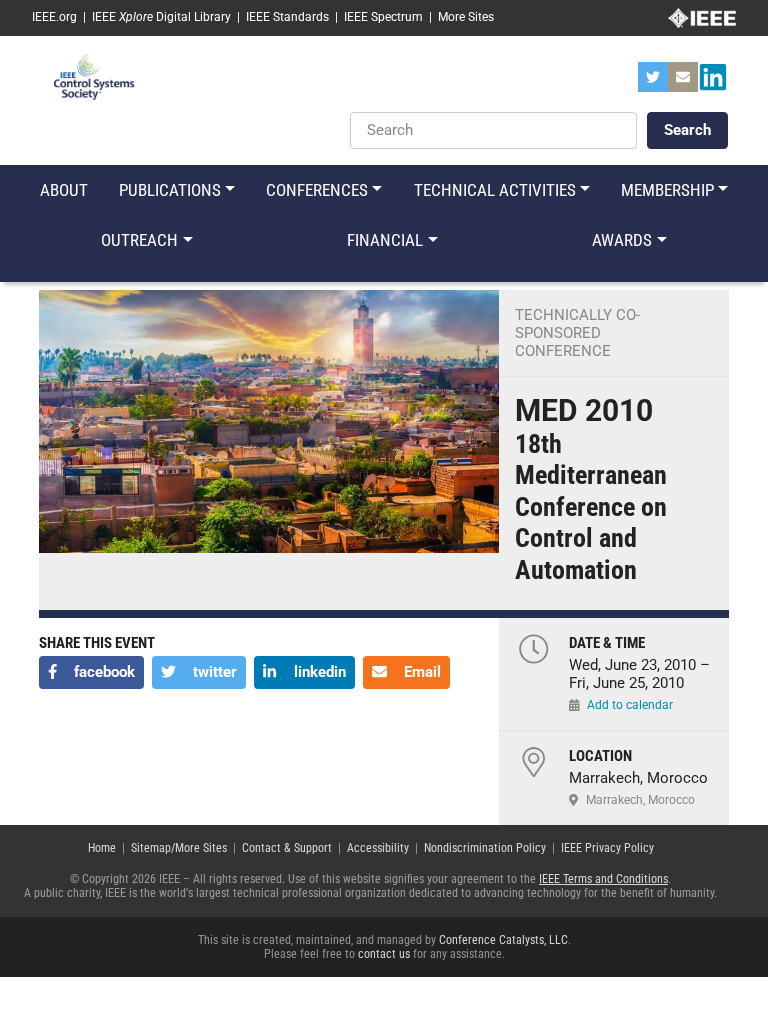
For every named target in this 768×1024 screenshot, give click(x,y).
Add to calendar (630, 705)
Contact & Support (287, 848)
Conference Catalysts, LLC (503, 940)
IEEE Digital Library (161, 17)
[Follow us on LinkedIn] (713, 83)
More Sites (466, 17)
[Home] (94, 76)
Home (102, 848)
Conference (563, 351)
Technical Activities (495, 190)
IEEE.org (54, 17)
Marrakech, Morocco (640, 800)
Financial (385, 240)
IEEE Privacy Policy (607, 848)
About (64, 190)
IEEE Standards (287, 17)
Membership (667, 190)
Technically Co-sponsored (577, 324)
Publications (170, 190)
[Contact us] (683, 83)
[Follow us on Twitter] (653, 83)
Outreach (139, 240)
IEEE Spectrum (383, 17)
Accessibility (378, 848)
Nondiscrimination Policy (485, 848)
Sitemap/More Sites (179, 848)
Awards (622, 240)
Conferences (317, 190)
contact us (384, 954)
